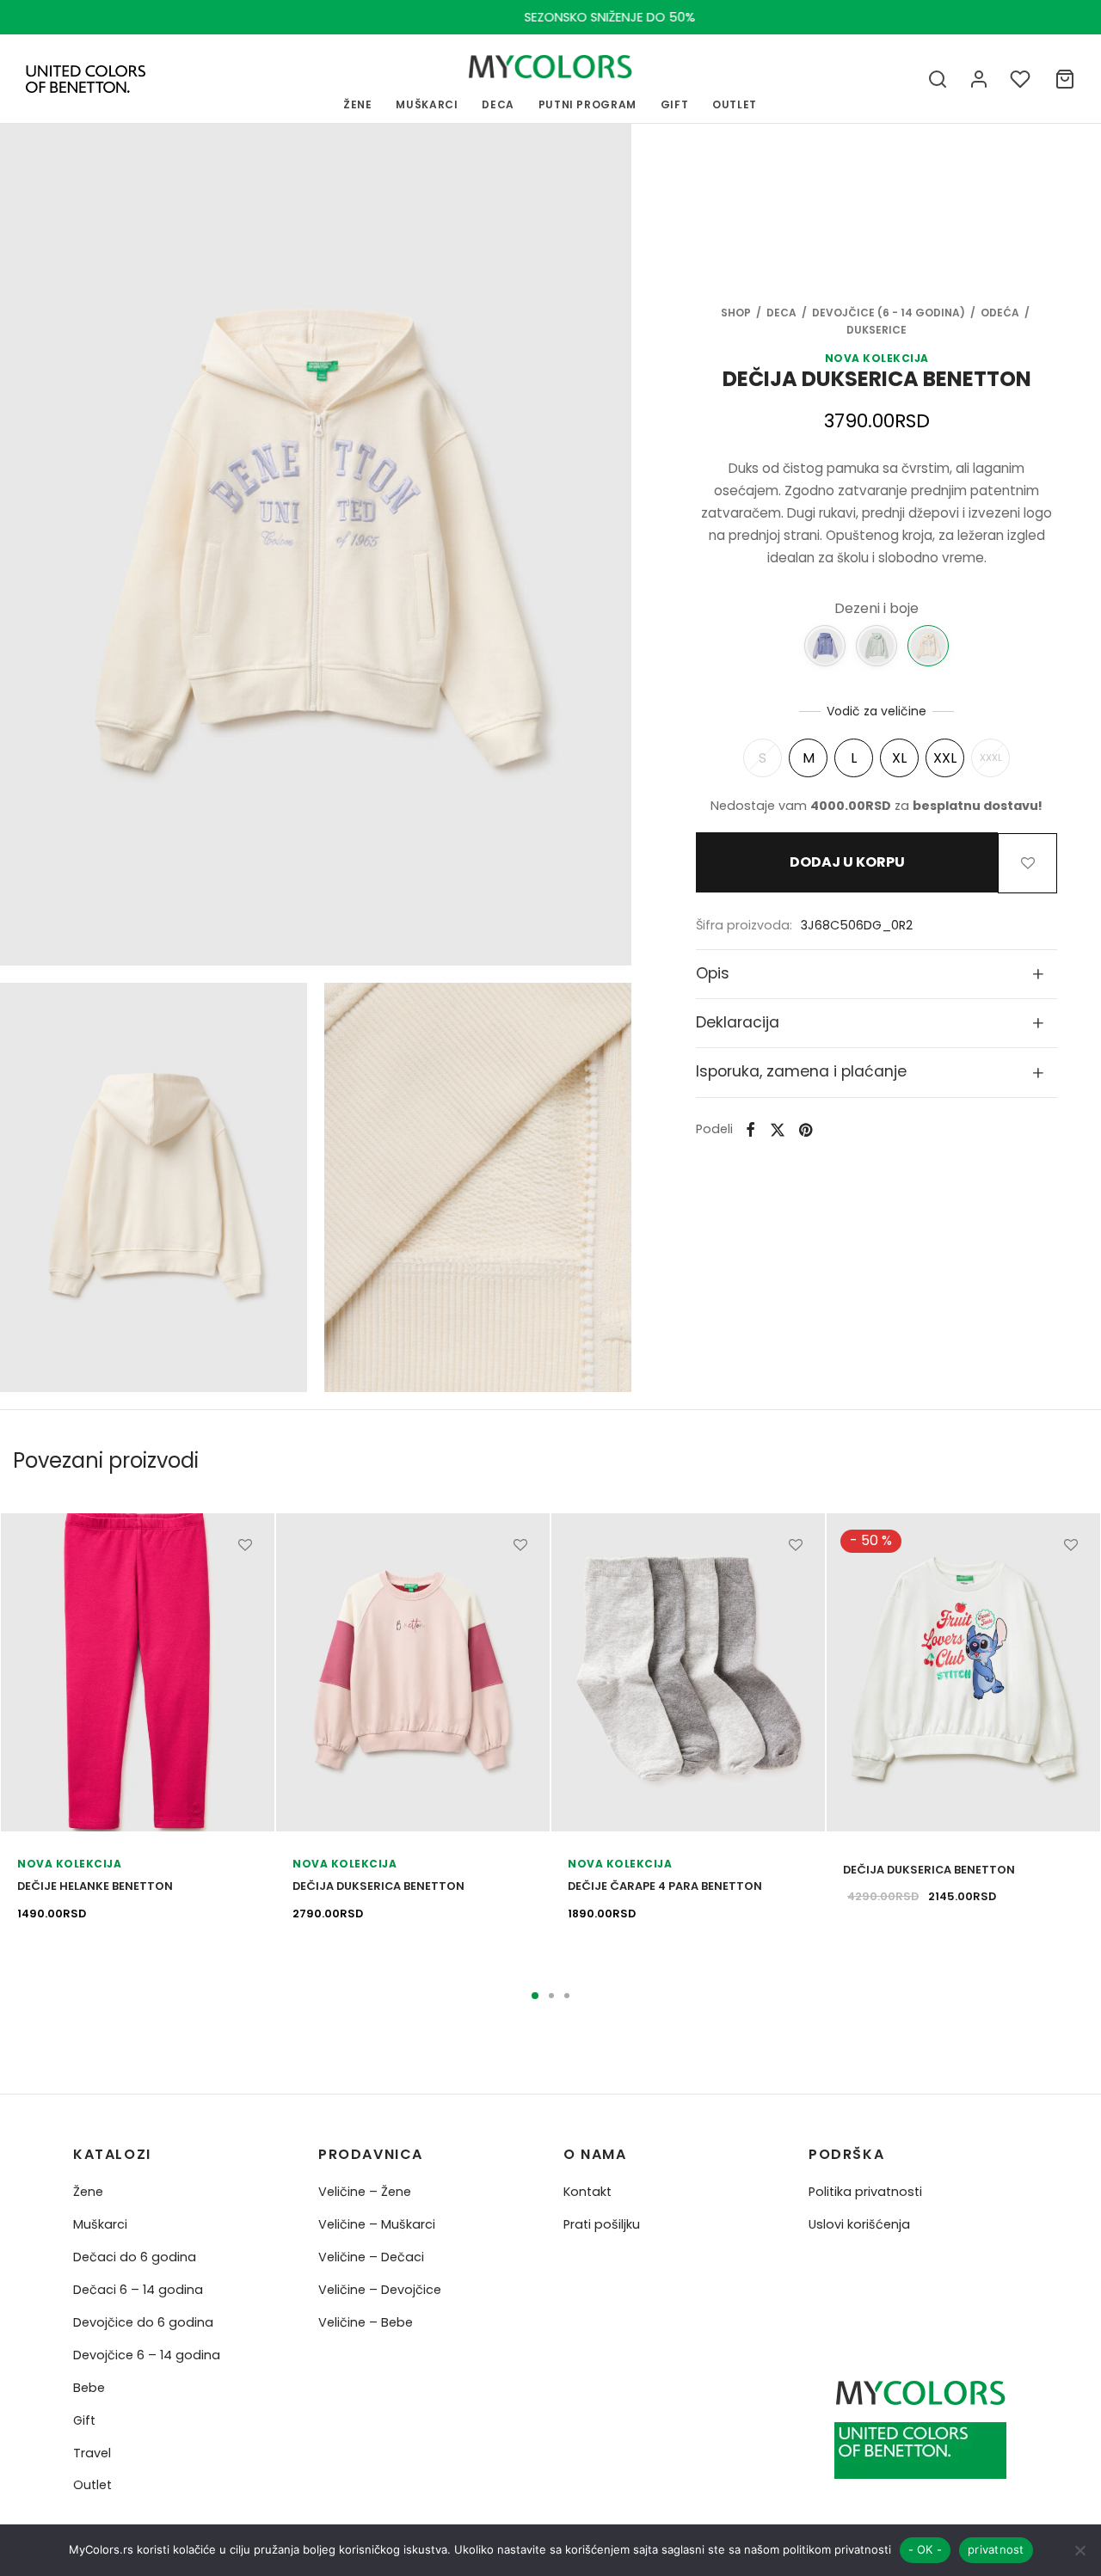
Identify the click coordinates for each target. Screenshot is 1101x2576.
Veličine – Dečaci (371, 2257)
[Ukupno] (1065, 79)
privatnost (996, 2549)
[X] (778, 1129)
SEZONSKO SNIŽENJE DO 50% (551, 17)
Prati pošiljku (602, 2224)
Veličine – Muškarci (377, 2224)
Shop (736, 313)
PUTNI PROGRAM (587, 104)
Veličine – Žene (365, 2192)
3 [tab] (567, 1996)
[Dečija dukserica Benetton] (825, 645)
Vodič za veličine (876, 710)
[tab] (876, 973)
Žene (88, 2192)
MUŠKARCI (427, 104)
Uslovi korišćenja (859, 2224)
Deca (498, 104)
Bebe (89, 2388)
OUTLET (735, 104)
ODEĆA (1000, 313)
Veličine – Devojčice (380, 2290)
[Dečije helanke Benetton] (138, 1672)
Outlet (92, 2485)
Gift (84, 2420)
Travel (92, 2453)
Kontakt (587, 2192)
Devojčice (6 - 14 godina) (889, 313)
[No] (1079, 2550)
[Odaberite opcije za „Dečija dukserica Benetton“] (520, 1584)
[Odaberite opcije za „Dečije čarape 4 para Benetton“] (796, 1584)
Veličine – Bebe (366, 2322)
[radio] (763, 758)
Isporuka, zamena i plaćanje (801, 1071)
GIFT (675, 104)
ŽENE (358, 104)
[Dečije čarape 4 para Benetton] (688, 1672)
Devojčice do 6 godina (143, 2322)
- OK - (926, 2549)
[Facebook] (750, 1129)
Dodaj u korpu (847, 863)
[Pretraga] (938, 79)
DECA (781, 313)
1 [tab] (535, 1996)
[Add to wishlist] (1027, 862)
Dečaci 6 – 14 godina (138, 2290)
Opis (713, 972)
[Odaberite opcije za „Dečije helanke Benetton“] (245, 1584)
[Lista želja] (1022, 79)
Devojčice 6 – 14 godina (147, 2355)
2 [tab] (551, 1996)
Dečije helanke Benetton (95, 1886)
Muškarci (100, 2224)
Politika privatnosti (865, 2192)
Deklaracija (738, 1022)
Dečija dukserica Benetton (378, 1886)
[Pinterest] (806, 1129)
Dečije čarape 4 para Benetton (665, 1886)
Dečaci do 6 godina (135, 2257)
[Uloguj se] (979, 79)
